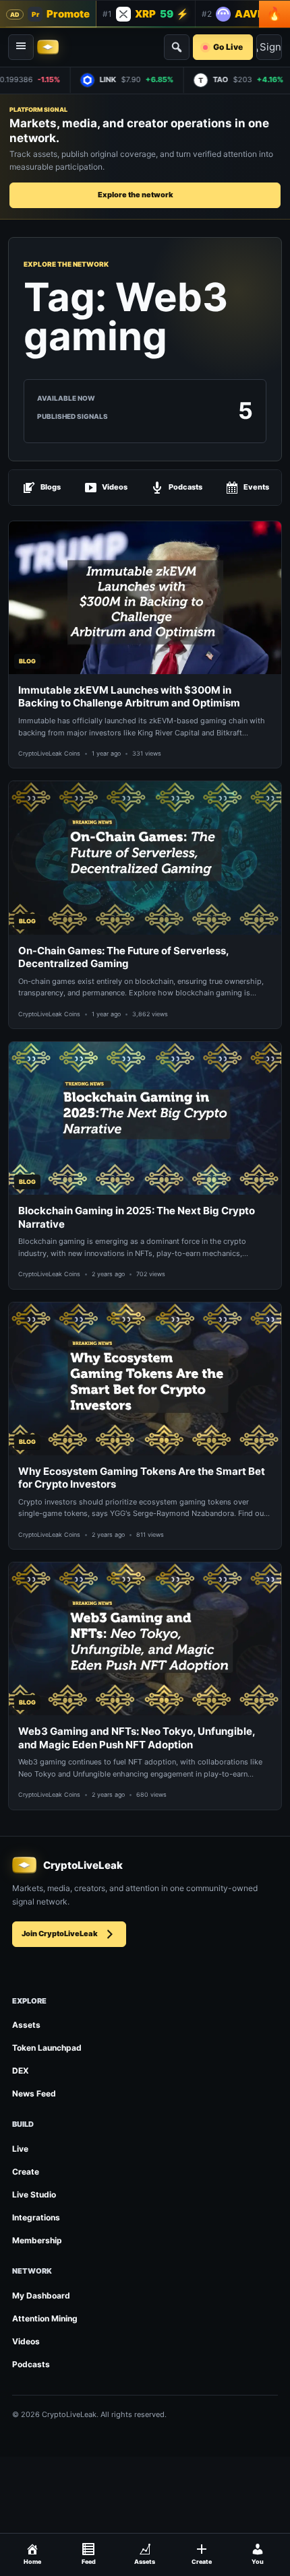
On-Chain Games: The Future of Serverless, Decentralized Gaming (123, 957)
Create (26, 2172)
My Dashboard (41, 2296)
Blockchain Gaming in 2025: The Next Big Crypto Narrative (137, 1217)
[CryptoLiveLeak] (48, 47)
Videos (115, 487)
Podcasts (185, 487)
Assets (26, 2025)
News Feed (34, 2093)
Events (256, 487)
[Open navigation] (21, 47)
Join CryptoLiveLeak (60, 1934)
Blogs (51, 487)
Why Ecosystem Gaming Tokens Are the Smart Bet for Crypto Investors (142, 1478)
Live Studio (34, 2194)
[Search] (177, 47)
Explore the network (136, 195)
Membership (37, 2240)
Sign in (271, 47)
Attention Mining (45, 2318)
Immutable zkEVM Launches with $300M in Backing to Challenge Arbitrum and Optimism (129, 697)
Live (20, 2149)
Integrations (36, 2217)
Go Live (228, 47)
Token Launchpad (47, 2048)
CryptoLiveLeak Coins (49, 753)
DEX (21, 2071)
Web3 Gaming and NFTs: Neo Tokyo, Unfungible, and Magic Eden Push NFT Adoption (137, 1738)
